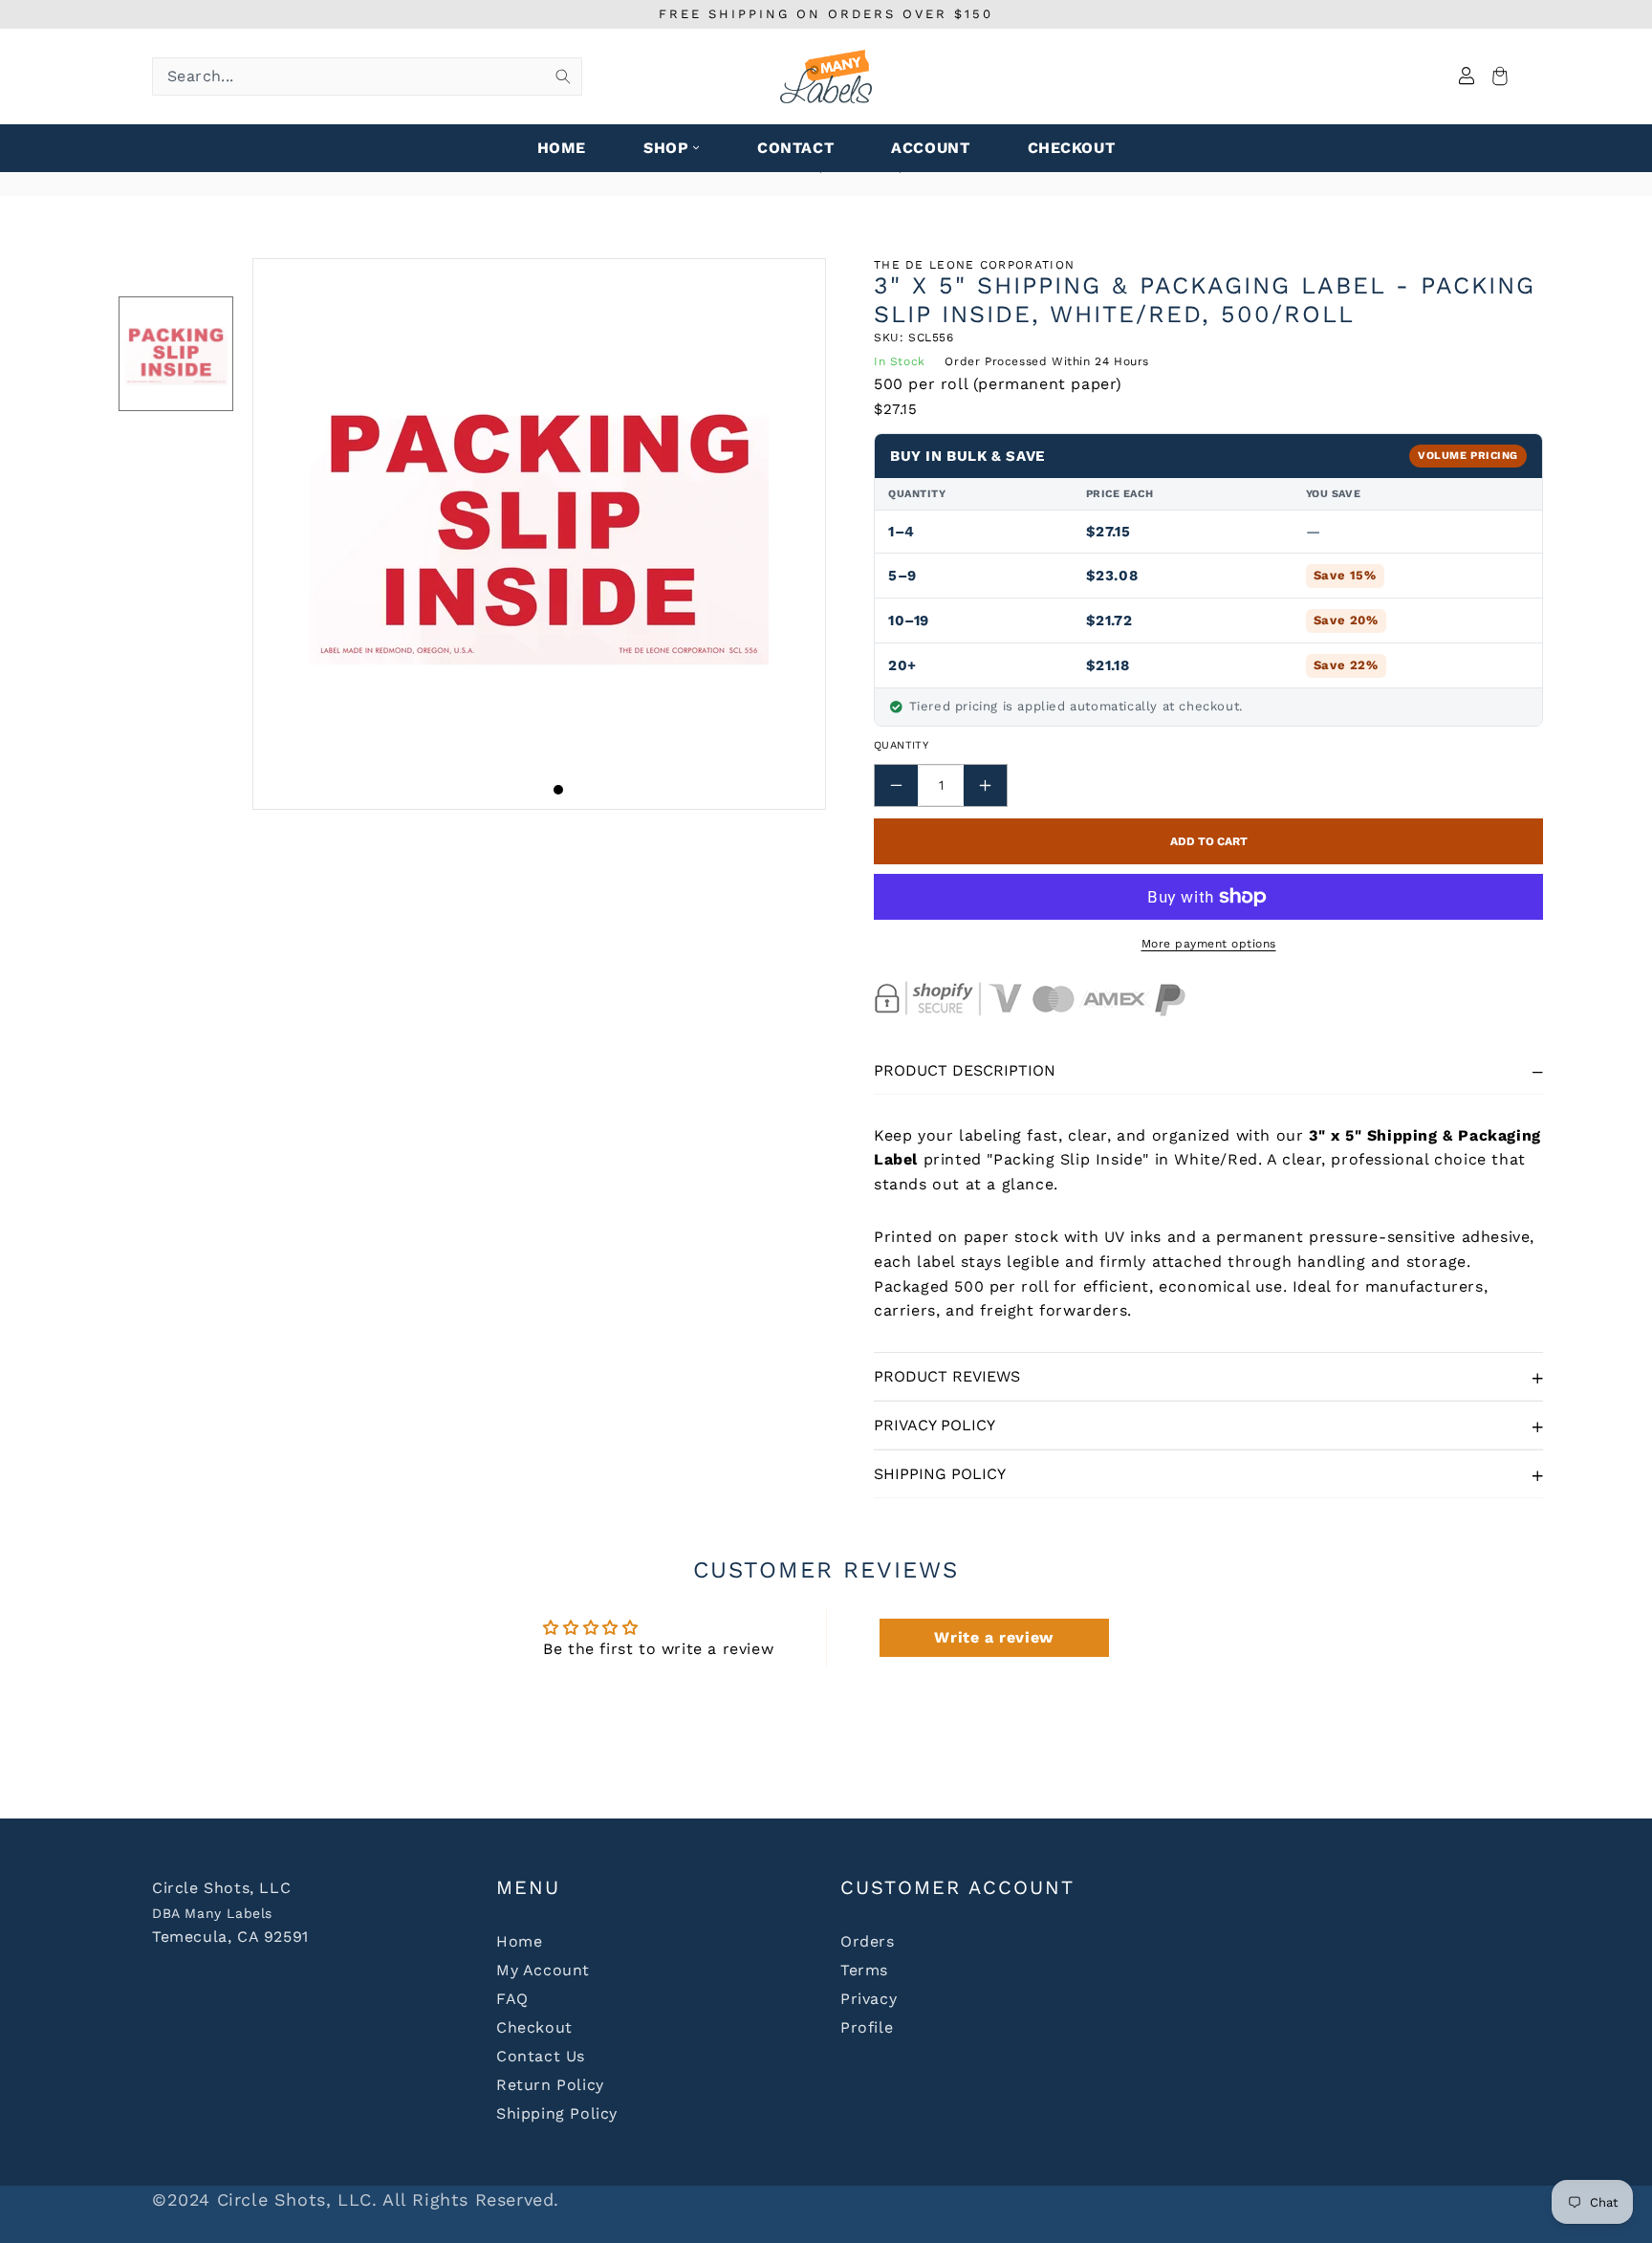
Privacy (869, 1999)
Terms (864, 1970)
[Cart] (1497, 77)
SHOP (666, 148)
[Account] (1467, 77)
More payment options (1209, 944)
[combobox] (367, 76)
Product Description (965, 1070)
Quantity (901, 745)
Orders (868, 1941)
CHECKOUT (1072, 148)
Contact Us (541, 2056)
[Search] (563, 76)
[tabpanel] (539, 534)
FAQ (512, 1999)
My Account (543, 1970)
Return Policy (550, 2085)
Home (519, 1941)
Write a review (993, 1637)
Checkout (534, 2027)
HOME (562, 148)
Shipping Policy (940, 1474)
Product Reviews (947, 1376)
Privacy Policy (935, 1425)
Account (930, 148)
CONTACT (795, 148)
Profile (867, 2027)
